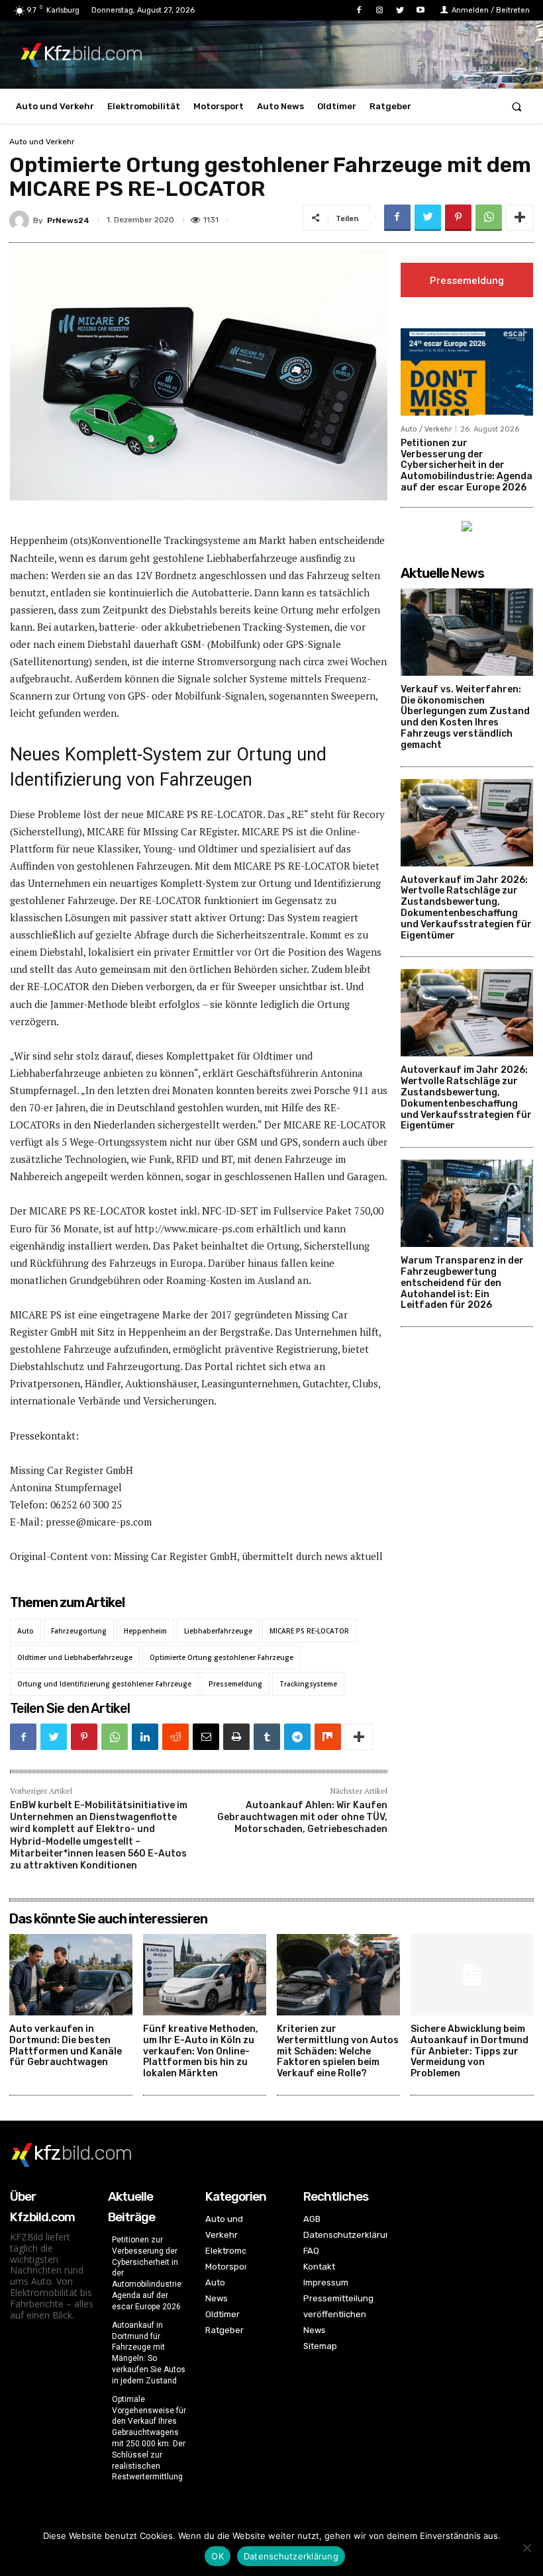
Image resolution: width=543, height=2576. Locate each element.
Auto (25, 1631)
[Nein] (526, 2548)
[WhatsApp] (489, 218)
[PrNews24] (21, 220)
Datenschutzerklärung (291, 2556)
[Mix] (328, 1737)
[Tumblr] (267, 1737)
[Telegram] (297, 1737)
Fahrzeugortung (79, 1631)
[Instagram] (379, 10)
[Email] (206, 1737)
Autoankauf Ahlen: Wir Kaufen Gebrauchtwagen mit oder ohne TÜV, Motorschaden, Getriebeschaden (302, 1817)
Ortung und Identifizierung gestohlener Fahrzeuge (104, 1684)
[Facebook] (359, 10)
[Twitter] (400, 10)
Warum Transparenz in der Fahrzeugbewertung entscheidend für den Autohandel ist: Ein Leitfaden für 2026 (462, 1283)
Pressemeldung (235, 1684)
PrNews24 (68, 220)
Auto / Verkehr (426, 429)
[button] (517, 106)
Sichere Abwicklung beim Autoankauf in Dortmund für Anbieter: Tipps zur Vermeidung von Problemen (469, 2051)
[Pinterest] (458, 218)
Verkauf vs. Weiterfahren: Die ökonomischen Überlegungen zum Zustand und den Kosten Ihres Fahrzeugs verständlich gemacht (465, 717)
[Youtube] (421, 10)
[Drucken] (236, 1737)
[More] (520, 218)
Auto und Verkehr (42, 142)
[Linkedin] (145, 1737)
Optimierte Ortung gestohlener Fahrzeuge (222, 1657)
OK (218, 2556)
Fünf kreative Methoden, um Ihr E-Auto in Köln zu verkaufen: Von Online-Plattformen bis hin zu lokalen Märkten (201, 2051)
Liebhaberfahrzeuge (218, 1631)
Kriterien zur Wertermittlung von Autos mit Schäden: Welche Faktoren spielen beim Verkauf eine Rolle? (338, 2051)
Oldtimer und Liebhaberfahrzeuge (75, 1657)
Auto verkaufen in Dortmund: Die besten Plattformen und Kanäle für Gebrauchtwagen (66, 2046)
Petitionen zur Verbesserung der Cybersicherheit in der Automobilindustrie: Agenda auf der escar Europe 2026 (467, 465)
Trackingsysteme (308, 1684)
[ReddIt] (175, 1737)
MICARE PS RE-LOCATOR (309, 1631)
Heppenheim (145, 1631)
